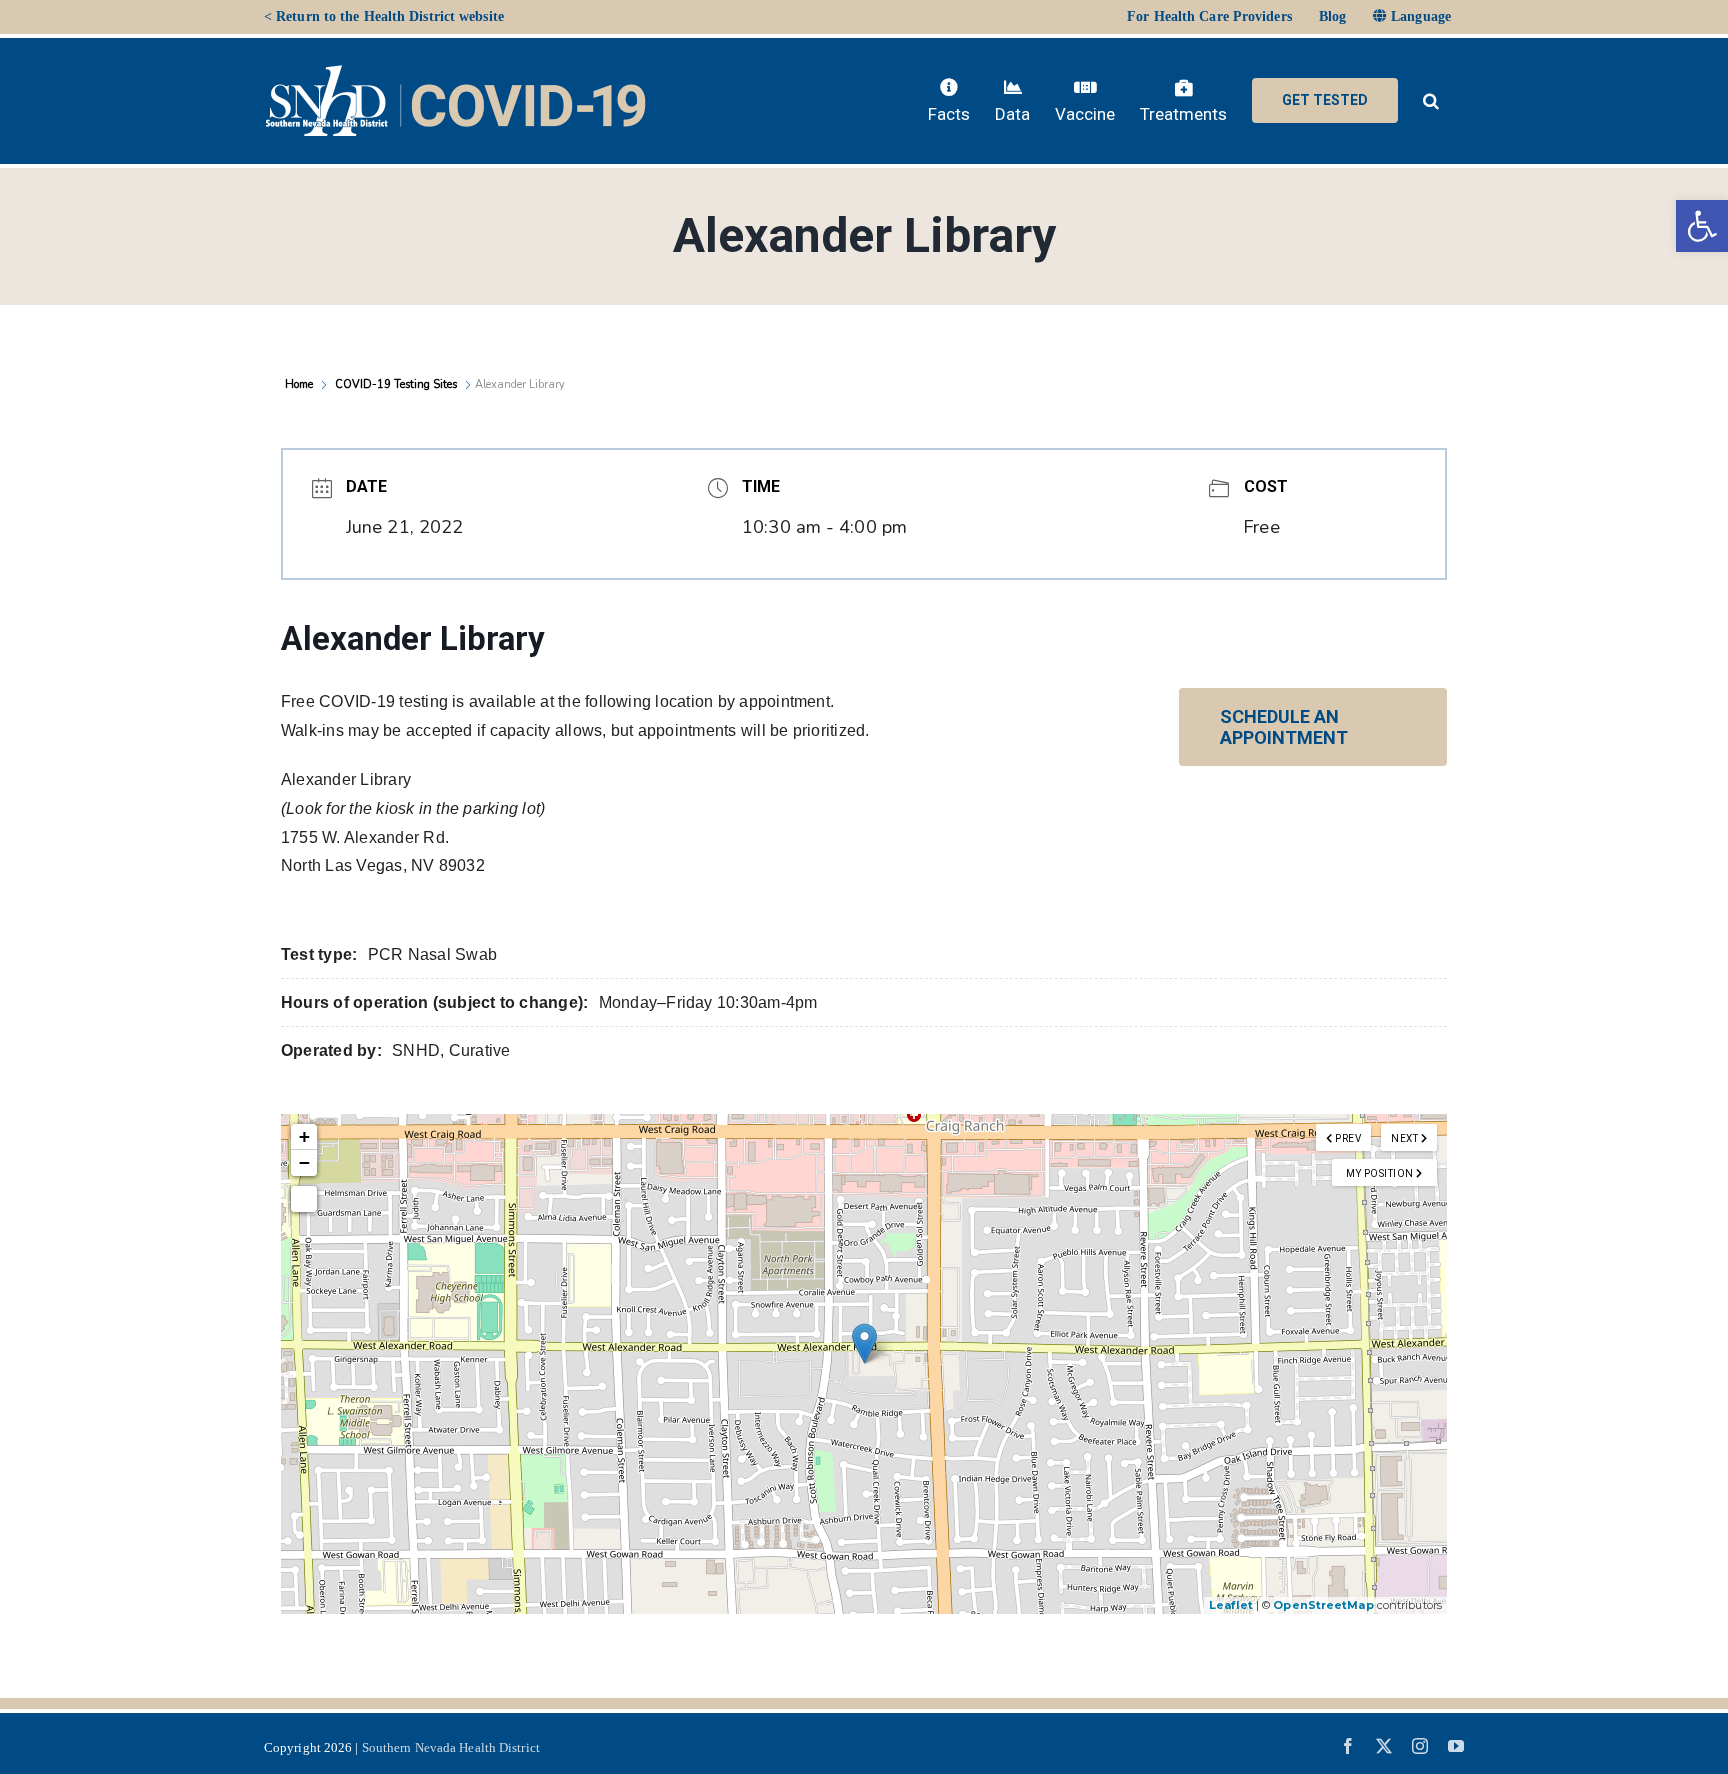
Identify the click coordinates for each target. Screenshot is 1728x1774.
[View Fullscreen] (304, 1199)
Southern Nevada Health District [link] (451, 1747)
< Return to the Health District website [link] (384, 16)
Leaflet (1231, 1605)
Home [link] (300, 384)
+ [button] (304, 1136)
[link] (1702, 226)
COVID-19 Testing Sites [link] (396, 384)
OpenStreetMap (1323, 1605)
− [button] (304, 1162)
